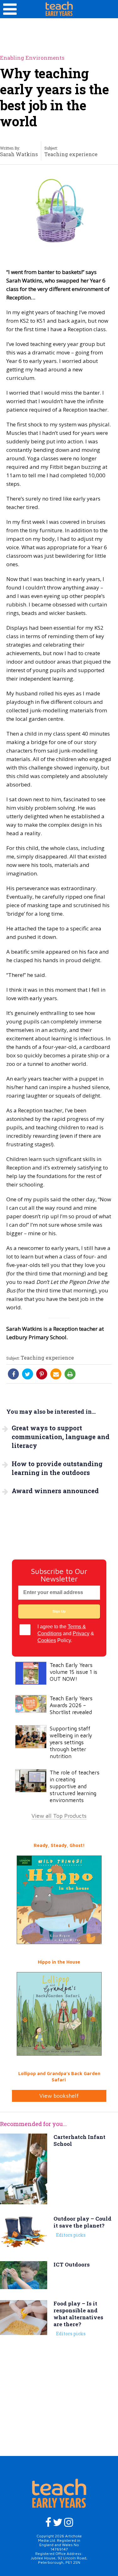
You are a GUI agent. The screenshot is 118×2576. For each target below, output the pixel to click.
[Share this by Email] (56, 1374)
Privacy (81, 1633)
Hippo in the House (59, 1962)
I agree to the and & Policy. (66, 1633)
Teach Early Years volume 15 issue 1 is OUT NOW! (73, 1672)
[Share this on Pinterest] (42, 1374)
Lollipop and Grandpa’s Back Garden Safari (59, 2077)
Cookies (47, 1640)
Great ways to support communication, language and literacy (61, 1437)
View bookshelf (59, 2096)
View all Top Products (59, 1816)
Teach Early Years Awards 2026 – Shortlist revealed (71, 1705)
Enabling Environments (32, 58)
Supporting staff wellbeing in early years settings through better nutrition (71, 1742)
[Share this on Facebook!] (14, 1374)
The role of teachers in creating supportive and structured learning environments (75, 1786)
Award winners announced (55, 1491)
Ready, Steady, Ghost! (59, 1845)
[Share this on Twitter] (28, 1374)
